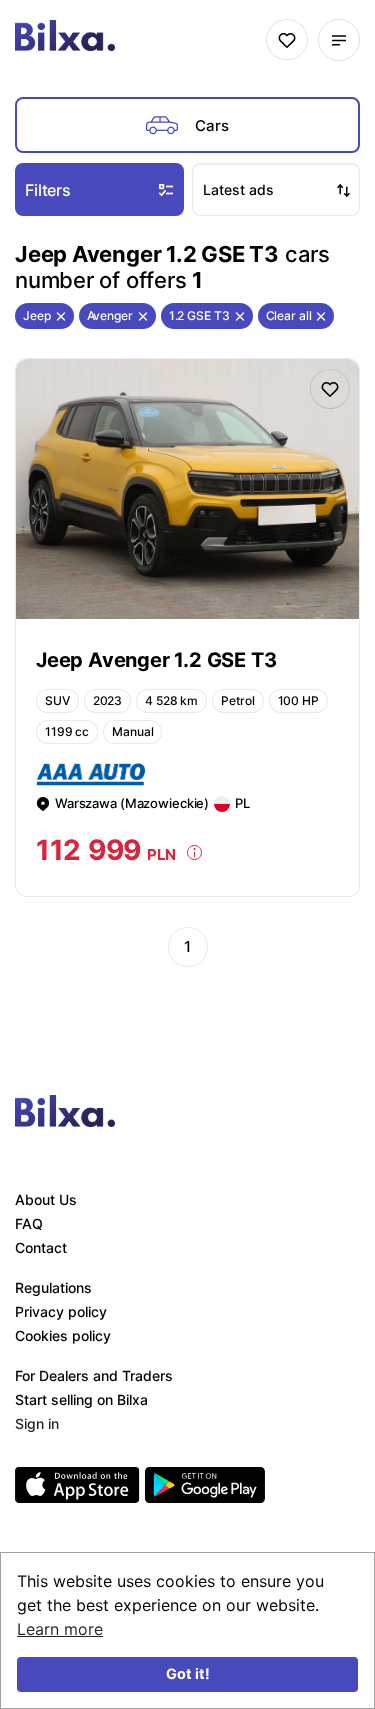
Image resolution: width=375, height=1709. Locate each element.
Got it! (188, 1673)
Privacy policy (61, 1311)
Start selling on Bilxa (81, 1399)
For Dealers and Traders (94, 1375)
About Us (46, 1199)
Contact (41, 1247)
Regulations (53, 1287)
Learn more (60, 1629)
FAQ (29, 1223)
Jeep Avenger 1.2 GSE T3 (156, 660)
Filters (48, 190)
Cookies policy (63, 1335)
